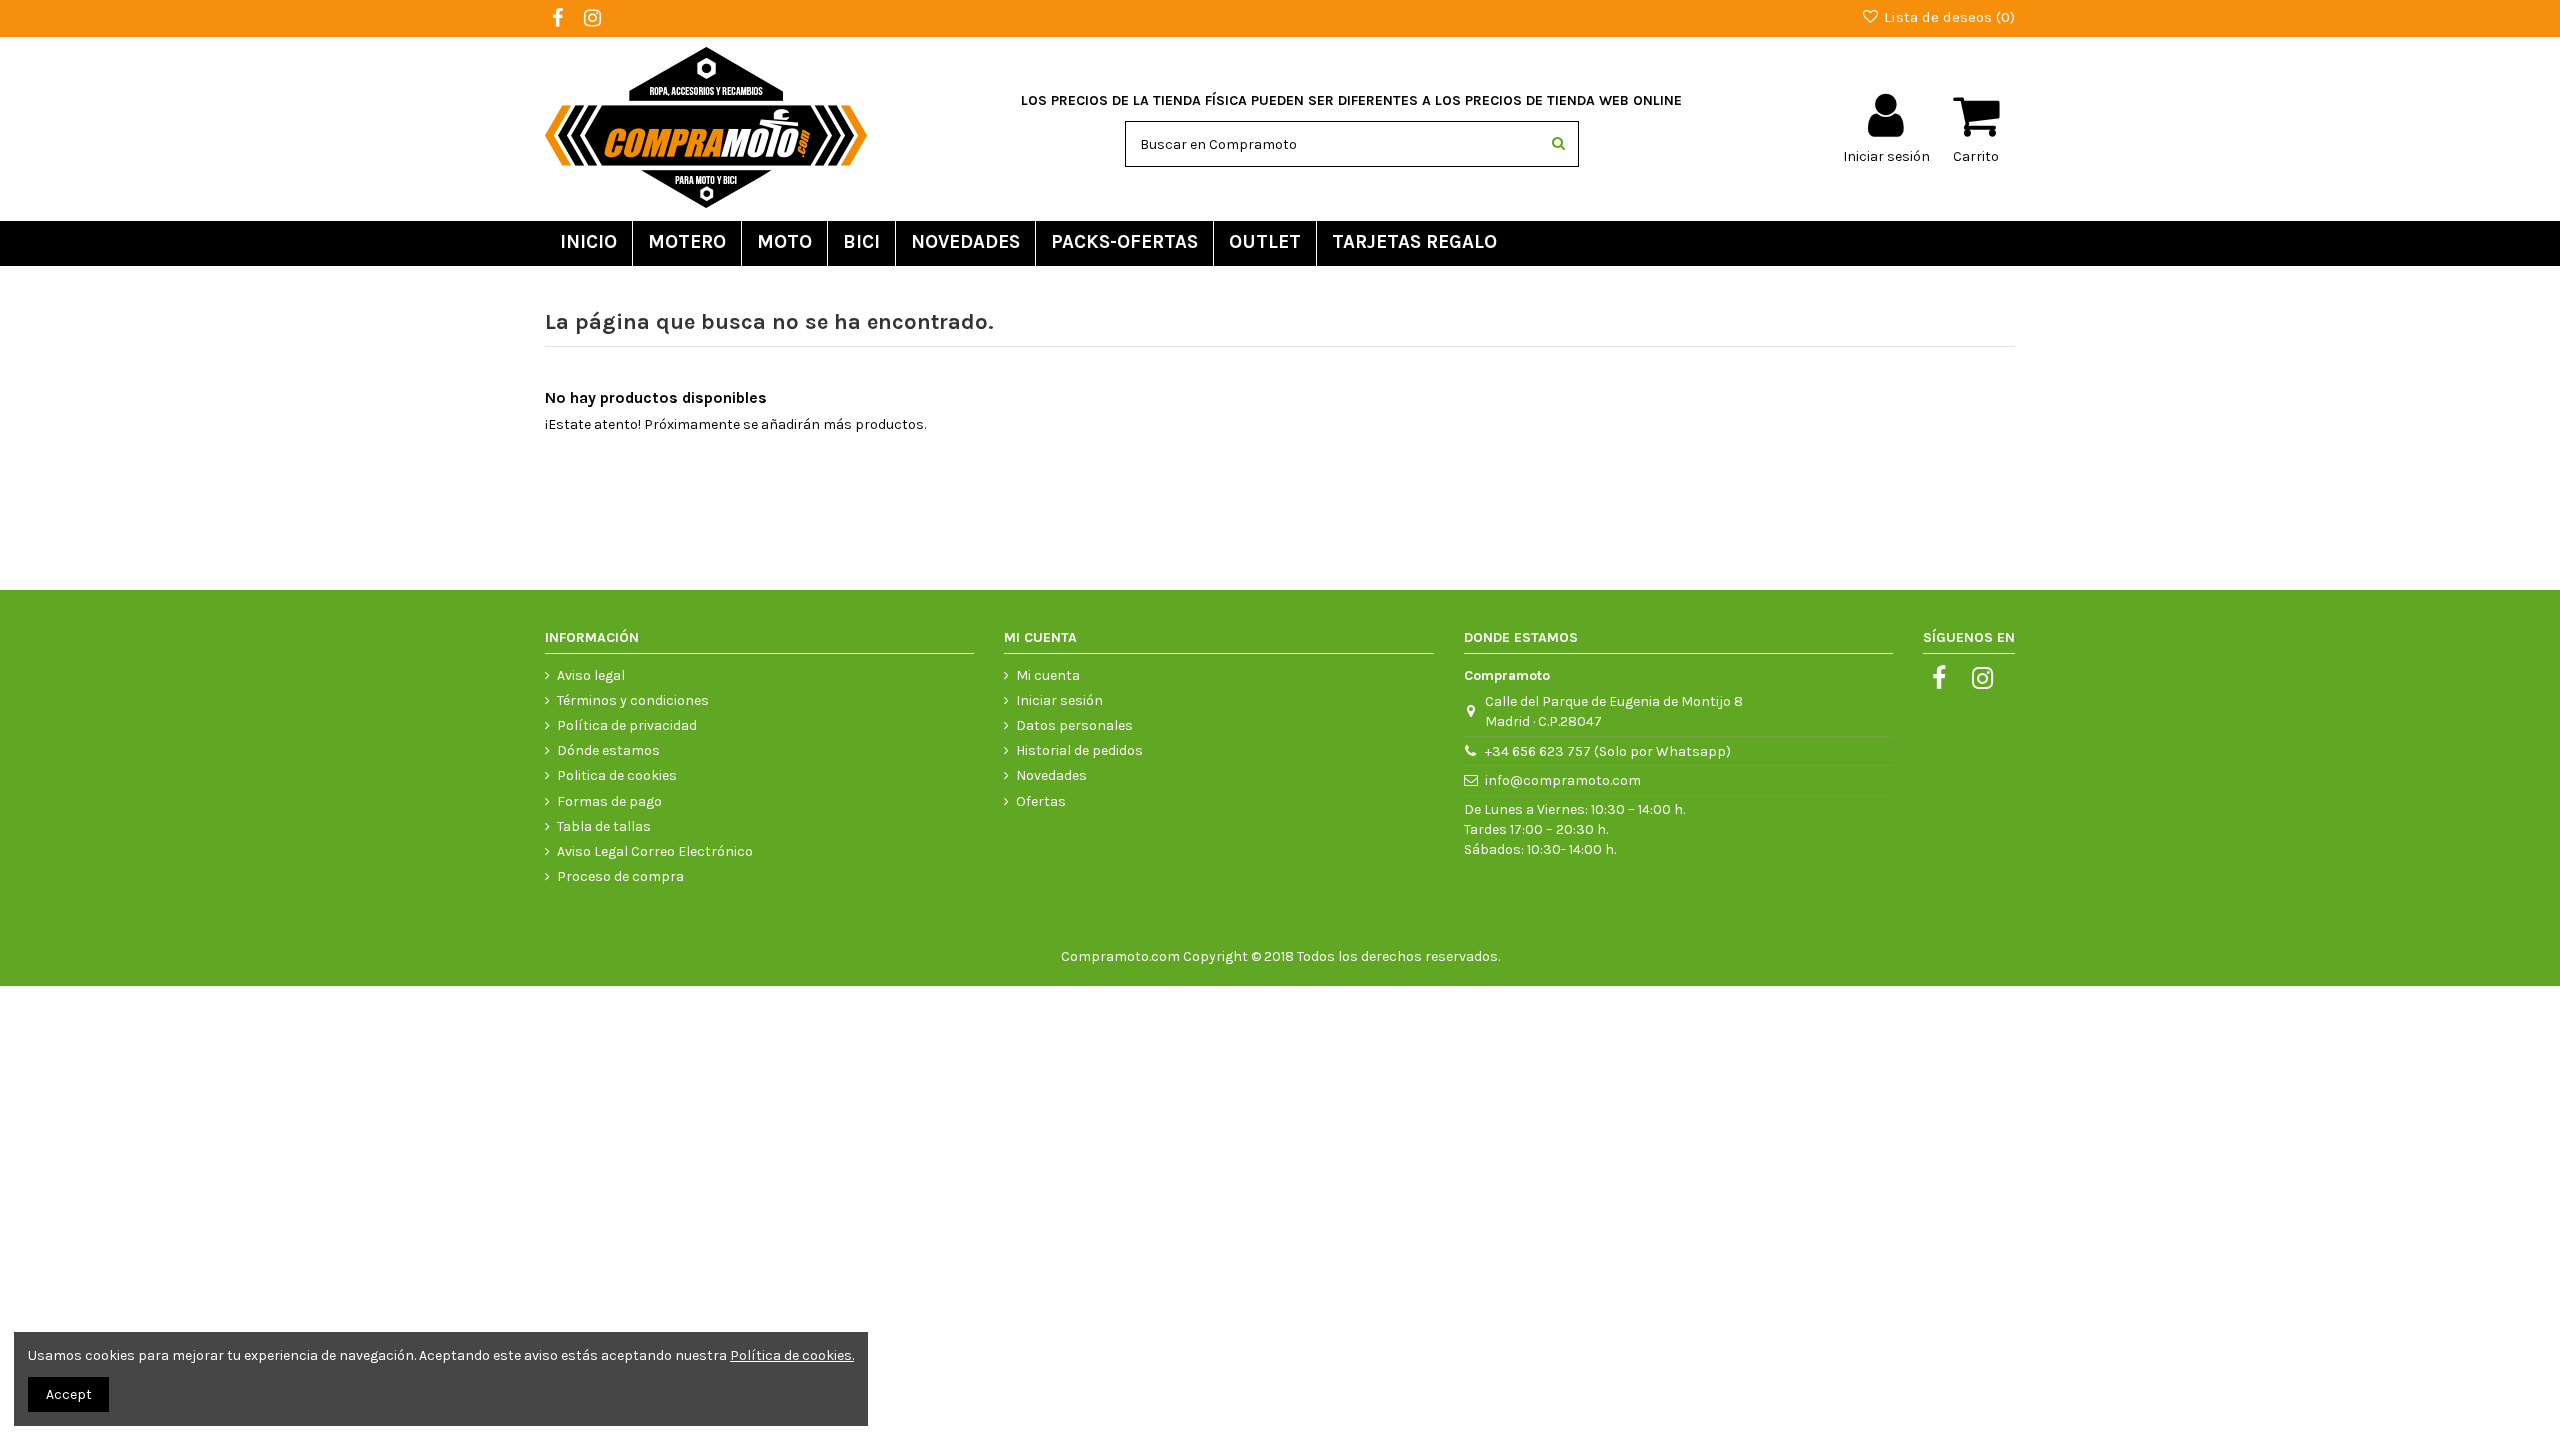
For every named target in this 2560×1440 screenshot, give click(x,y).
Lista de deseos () (1947, 17)
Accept (69, 1394)
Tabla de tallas (604, 826)
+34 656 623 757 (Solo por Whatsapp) (1608, 751)
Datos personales (1074, 725)
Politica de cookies (617, 775)
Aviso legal (591, 675)
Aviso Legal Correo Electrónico (655, 851)
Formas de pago (609, 801)
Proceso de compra (620, 876)
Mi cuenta (1048, 675)
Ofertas (1041, 801)
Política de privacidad (627, 725)
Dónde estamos (608, 750)
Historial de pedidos (1079, 750)
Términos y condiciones (633, 700)
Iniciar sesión (1059, 700)
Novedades (1051, 775)
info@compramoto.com (1563, 780)
